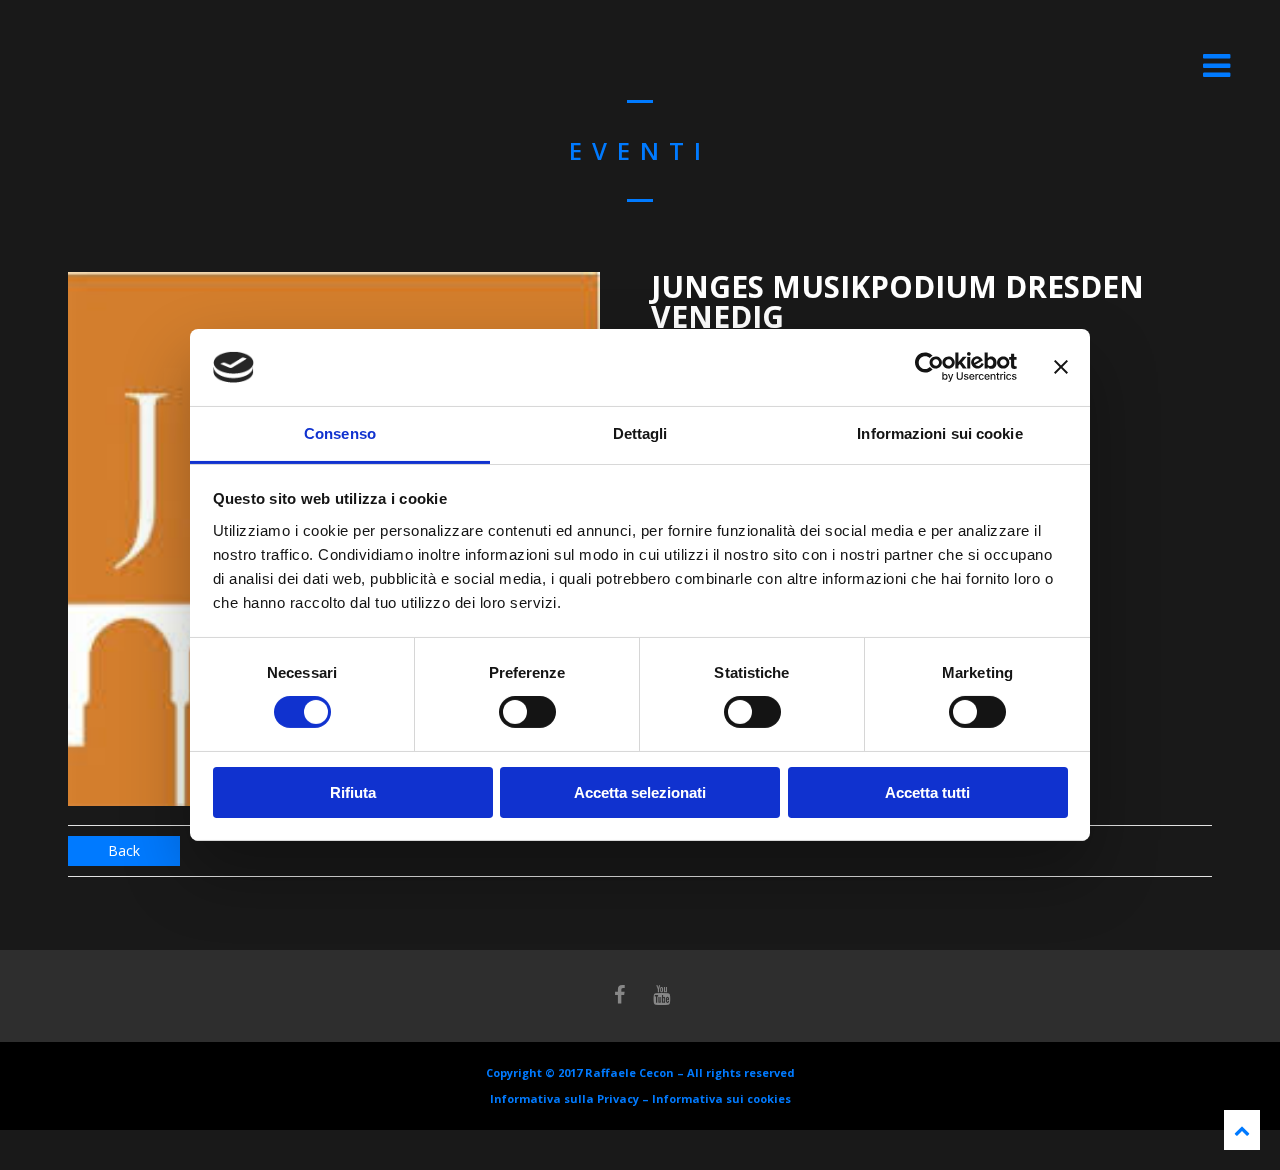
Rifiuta (353, 792)
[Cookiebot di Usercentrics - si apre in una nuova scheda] (929, 367)
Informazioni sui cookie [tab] (939, 433)
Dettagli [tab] (640, 433)
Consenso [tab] (340, 433)
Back (124, 850)
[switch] (527, 712)
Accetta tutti (927, 792)
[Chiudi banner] (1061, 367)
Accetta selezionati (640, 792)
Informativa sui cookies (721, 1098)
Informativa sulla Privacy (564, 1098)
